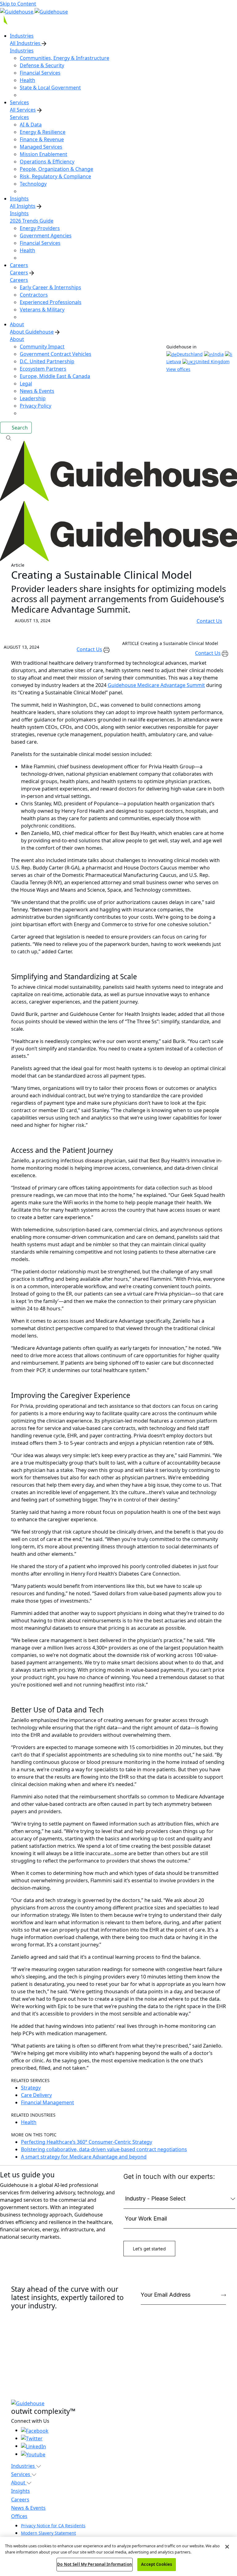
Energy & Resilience (43, 132)
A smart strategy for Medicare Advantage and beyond (84, 2157)
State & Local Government (50, 88)
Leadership (33, 398)
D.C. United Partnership (47, 361)
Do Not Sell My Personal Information (95, 2564)
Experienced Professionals (51, 302)
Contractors (34, 295)
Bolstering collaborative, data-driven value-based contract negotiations (104, 2149)
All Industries (26, 43)
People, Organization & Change (56, 169)
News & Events (37, 391)
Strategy (31, 2088)
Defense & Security (42, 65)
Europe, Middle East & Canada (55, 376)
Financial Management (48, 2102)
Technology (33, 184)
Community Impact (42, 347)
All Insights (23, 206)
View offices (178, 369)
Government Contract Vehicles (56, 354)
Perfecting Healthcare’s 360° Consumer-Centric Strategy (87, 2142)
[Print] (107, 649)
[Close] (227, 2547)
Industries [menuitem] (22, 36)
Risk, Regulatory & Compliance (55, 176)
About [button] (19, 2483)
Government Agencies (46, 236)
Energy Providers (40, 228)
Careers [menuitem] (19, 265)
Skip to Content (18, 4)
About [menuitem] (17, 324)
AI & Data (31, 125)
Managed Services (41, 147)
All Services (23, 110)
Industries (22, 51)
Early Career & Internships (50, 287)
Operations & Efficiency (47, 162)
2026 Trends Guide (32, 221)
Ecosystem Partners (43, 369)
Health (27, 80)
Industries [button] (24, 2466)
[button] (118, 437)
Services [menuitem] (19, 102)
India (218, 354)
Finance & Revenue (42, 139)
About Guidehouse (32, 332)
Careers (19, 273)
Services (19, 117)
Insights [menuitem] (19, 199)
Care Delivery (36, 2095)
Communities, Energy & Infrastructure (64, 58)
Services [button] (21, 2474)
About (17, 339)
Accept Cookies (156, 2564)
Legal (26, 384)
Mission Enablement (44, 154)
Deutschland (190, 354)
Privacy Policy (35, 406)
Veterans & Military (42, 310)
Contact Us (209, 621)
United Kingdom (213, 362)
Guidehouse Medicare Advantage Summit (156, 685)
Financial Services (40, 73)
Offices (19, 2516)
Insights (19, 213)
